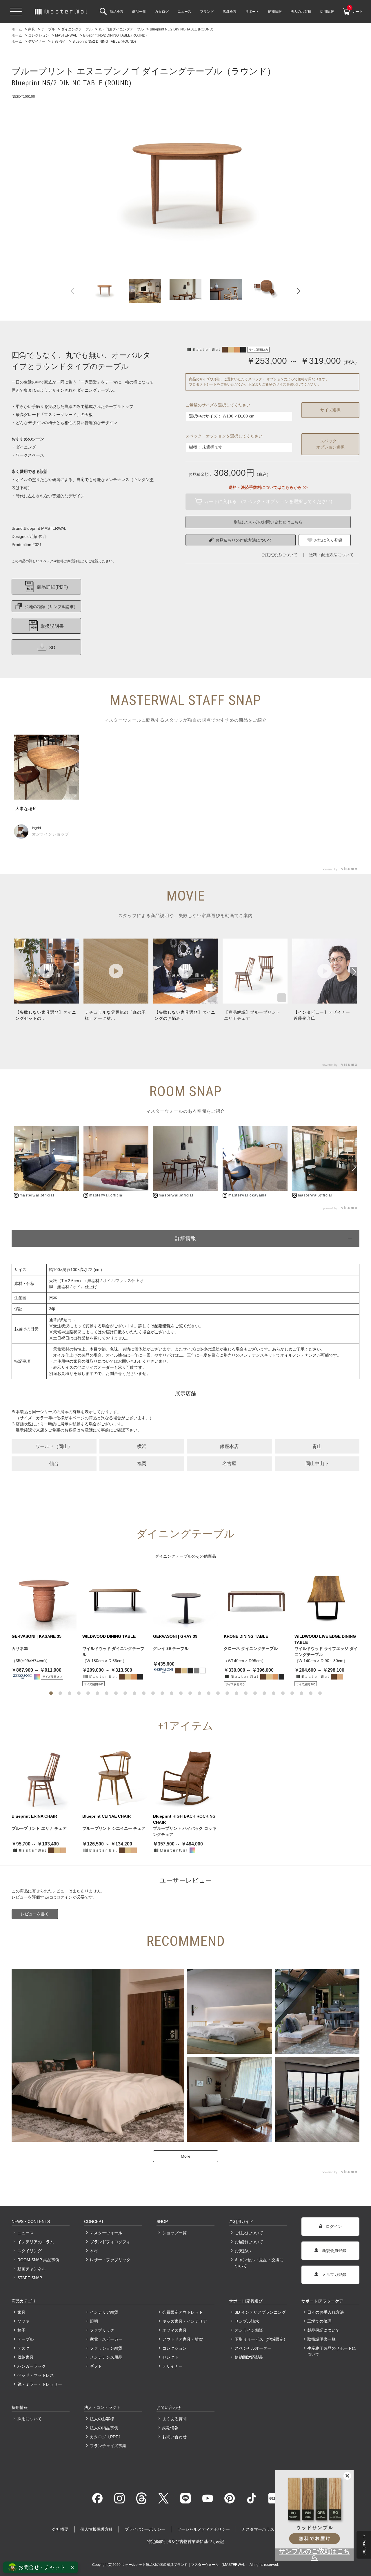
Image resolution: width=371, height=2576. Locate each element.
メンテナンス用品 (106, 2357)
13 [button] (162, 1693)
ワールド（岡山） (54, 1446)
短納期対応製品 (249, 2357)
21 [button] (237, 1693)
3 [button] (70, 1693)
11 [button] (144, 1693)
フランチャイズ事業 (108, 2446)
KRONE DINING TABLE (246, 1636)
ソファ (23, 2321)
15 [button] (181, 1693)
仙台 (54, 1464)
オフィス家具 (174, 2330)
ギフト (96, 2366)
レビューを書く (35, 1914)
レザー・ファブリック (110, 2260)
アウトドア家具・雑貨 (183, 2339)
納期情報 (170, 2428)
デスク (23, 2348)
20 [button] (227, 1693)
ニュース (26, 2233)
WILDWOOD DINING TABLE (109, 1636)
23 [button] (255, 1693)
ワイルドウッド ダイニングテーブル (113, 1652)
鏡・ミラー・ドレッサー (40, 2384)
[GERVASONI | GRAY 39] (185, 1598)
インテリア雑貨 (104, 2312)
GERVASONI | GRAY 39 (175, 1636)
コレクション (174, 2348)
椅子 (21, 2330)
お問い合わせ (174, 2437)
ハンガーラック (32, 2366)
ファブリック (102, 2330)
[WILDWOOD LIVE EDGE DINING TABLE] (327, 1598)
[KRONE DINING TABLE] (256, 1598)
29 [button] (311, 1693)
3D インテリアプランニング (260, 2312)
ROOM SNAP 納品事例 (38, 2260)
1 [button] (51, 1693)
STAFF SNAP (30, 2278)
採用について (30, 2419)
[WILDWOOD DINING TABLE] (115, 1598)
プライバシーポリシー (145, 2529)
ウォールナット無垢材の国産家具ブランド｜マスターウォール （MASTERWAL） (185, 2565)
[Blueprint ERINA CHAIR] (44, 1778)
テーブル (26, 2339)
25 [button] (274, 1693)
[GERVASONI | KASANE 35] (44, 1598)
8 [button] (116, 1693)
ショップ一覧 (174, 2233)
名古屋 (229, 1464)
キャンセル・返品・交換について (259, 2263)
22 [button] (246, 1693)
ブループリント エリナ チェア (39, 1828)
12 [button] (153, 1693)
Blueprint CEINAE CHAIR (107, 1816)
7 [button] (107, 1693)
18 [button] (209, 1693)
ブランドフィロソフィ (110, 2242)
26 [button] (283, 1693)
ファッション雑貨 (106, 2348)
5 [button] (88, 1693)
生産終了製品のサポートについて (332, 2351)
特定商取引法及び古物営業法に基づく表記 (185, 2541)
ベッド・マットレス (36, 2375)
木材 (94, 2251)
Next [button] (296, 291)
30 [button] (320, 1693)
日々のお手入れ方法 (325, 2312)
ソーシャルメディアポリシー (203, 2529)
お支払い (243, 2251)
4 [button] (79, 1693)
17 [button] (199, 1693)
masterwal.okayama (248, 1195)
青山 (317, 1446)
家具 (21, 2312)
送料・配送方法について (331, 555)
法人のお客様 (102, 2419)
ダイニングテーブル (173, 1556)
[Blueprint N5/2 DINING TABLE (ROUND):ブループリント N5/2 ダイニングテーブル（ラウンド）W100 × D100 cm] (185, 177)
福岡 (142, 1464)
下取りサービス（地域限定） (261, 2339)
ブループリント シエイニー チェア (114, 1828)
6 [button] (97, 1693)
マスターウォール (106, 2233)
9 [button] (125, 1693)
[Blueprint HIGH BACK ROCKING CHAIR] (185, 1778)
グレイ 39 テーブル (171, 1648)
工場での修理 (319, 2321)
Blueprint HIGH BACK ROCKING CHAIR (184, 1819)
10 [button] (134, 1693)
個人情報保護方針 (97, 2529)
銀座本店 (229, 1446)
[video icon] (46, 971)
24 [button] (264, 1693)
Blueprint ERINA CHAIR (34, 1816)
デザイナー (172, 2366)
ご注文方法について (279, 555)
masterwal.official (37, 1195)
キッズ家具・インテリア (185, 2321)
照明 (94, 2321)
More (186, 2156)
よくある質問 (174, 2419)
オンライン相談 (249, 2330)
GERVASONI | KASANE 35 (37, 1636)
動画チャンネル (32, 2269)
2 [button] (60, 1693)
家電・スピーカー (106, 2339)
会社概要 (60, 2529)
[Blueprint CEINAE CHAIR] (115, 1778)
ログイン (64, 1897)
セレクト (170, 2357)
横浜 (142, 1446)
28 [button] (301, 1693)
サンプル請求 (247, 2321)
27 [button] (292, 1693)
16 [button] (190, 1693)
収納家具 (26, 2357)
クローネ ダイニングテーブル (251, 1648)
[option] (185, 177)
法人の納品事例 (104, 2428)
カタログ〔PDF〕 (106, 2437)
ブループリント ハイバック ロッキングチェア (185, 1831)
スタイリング (30, 2251)
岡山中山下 (317, 1464)
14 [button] (172, 1693)
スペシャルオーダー (253, 2348)
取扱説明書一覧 (321, 2339)
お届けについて (249, 2242)
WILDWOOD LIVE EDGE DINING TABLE (325, 1639)
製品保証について (323, 2330)
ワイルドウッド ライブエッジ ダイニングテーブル (326, 1652)
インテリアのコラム (36, 2242)
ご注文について (249, 2233)
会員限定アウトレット (183, 2312)
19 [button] (218, 1693)
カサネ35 (20, 1648)
